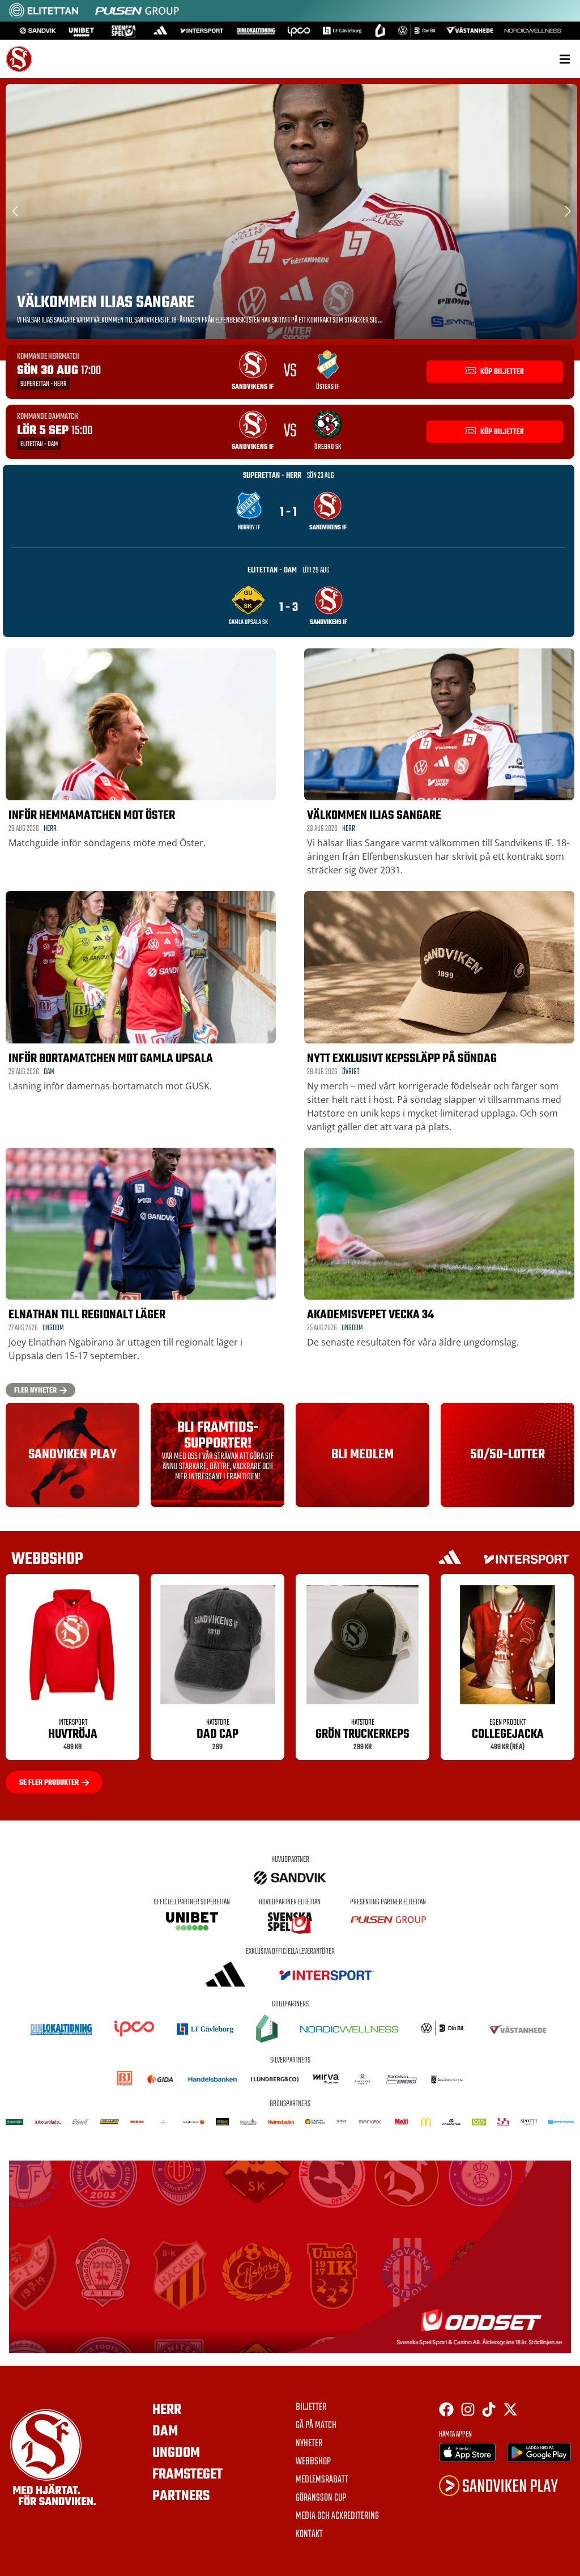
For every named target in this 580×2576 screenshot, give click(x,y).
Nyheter (309, 2444)
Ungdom (53, 1328)
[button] (564, 59)
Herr (50, 829)
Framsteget (187, 2475)
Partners (181, 2496)
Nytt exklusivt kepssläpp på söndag (402, 1059)
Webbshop (313, 2462)
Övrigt (351, 1072)
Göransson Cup (321, 2498)
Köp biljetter (501, 372)
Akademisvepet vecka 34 (370, 1315)
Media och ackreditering (337, 2516)
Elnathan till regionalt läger (87, 1315)
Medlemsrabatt (322, 2480)
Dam (49, 1072)
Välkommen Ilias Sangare (106, 303)
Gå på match (316, 2426)
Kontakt (309, 2535)
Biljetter (311, 2408)
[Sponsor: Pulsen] (137, 16)
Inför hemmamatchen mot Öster (92, 816)
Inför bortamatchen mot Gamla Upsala (111, 1059)
